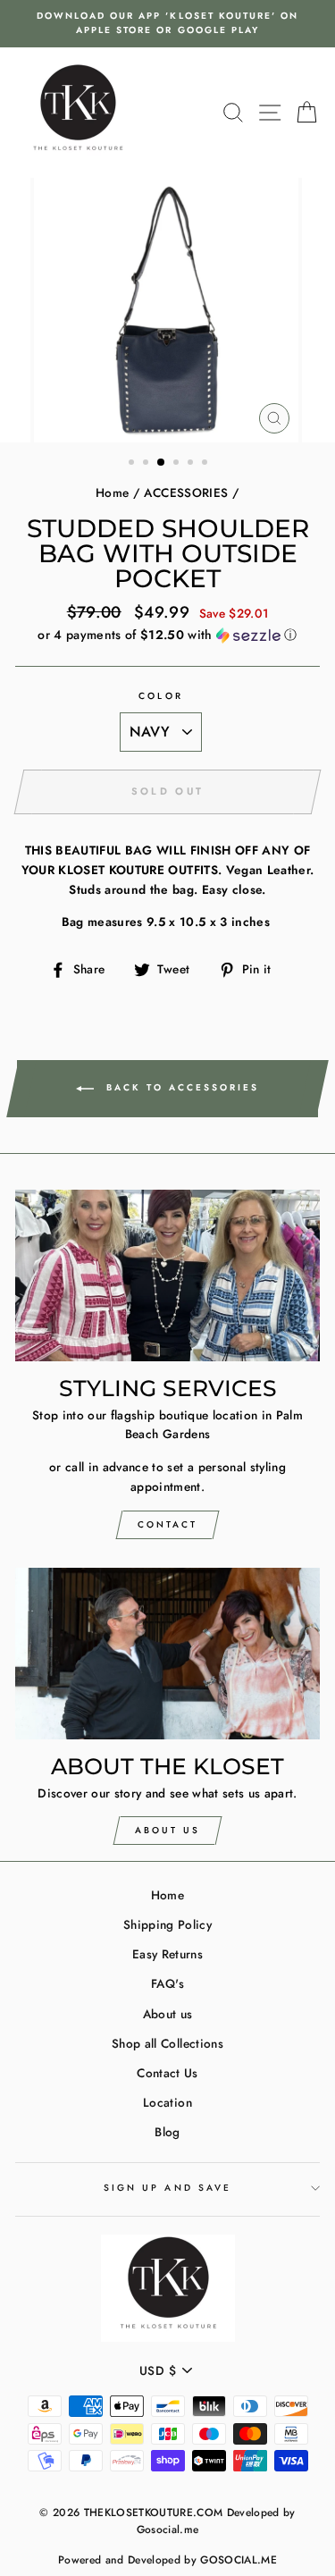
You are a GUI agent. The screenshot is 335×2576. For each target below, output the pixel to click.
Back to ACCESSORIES (180, 1087)
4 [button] (178, 464)
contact (167, 1524)
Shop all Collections (167, 2043)
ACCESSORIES (186, 492)
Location (167, 2102)
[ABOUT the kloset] (167, 1654)
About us (168, 2014)
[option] (167, 24)
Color (160, 696)
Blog (167, 2132)
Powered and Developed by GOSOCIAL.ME (167, 2560)
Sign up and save (167, 2188)
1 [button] (133, 464)
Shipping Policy (167, 1924)
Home (112, 492)
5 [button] (192, 464)
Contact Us (167, 2073)
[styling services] (167, 1275)
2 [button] (147, 464)
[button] (167, 635)
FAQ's (167, 1983)
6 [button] (206, 464)
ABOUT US (167, 1830)
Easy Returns (167, 1954)
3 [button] (162, 463)
